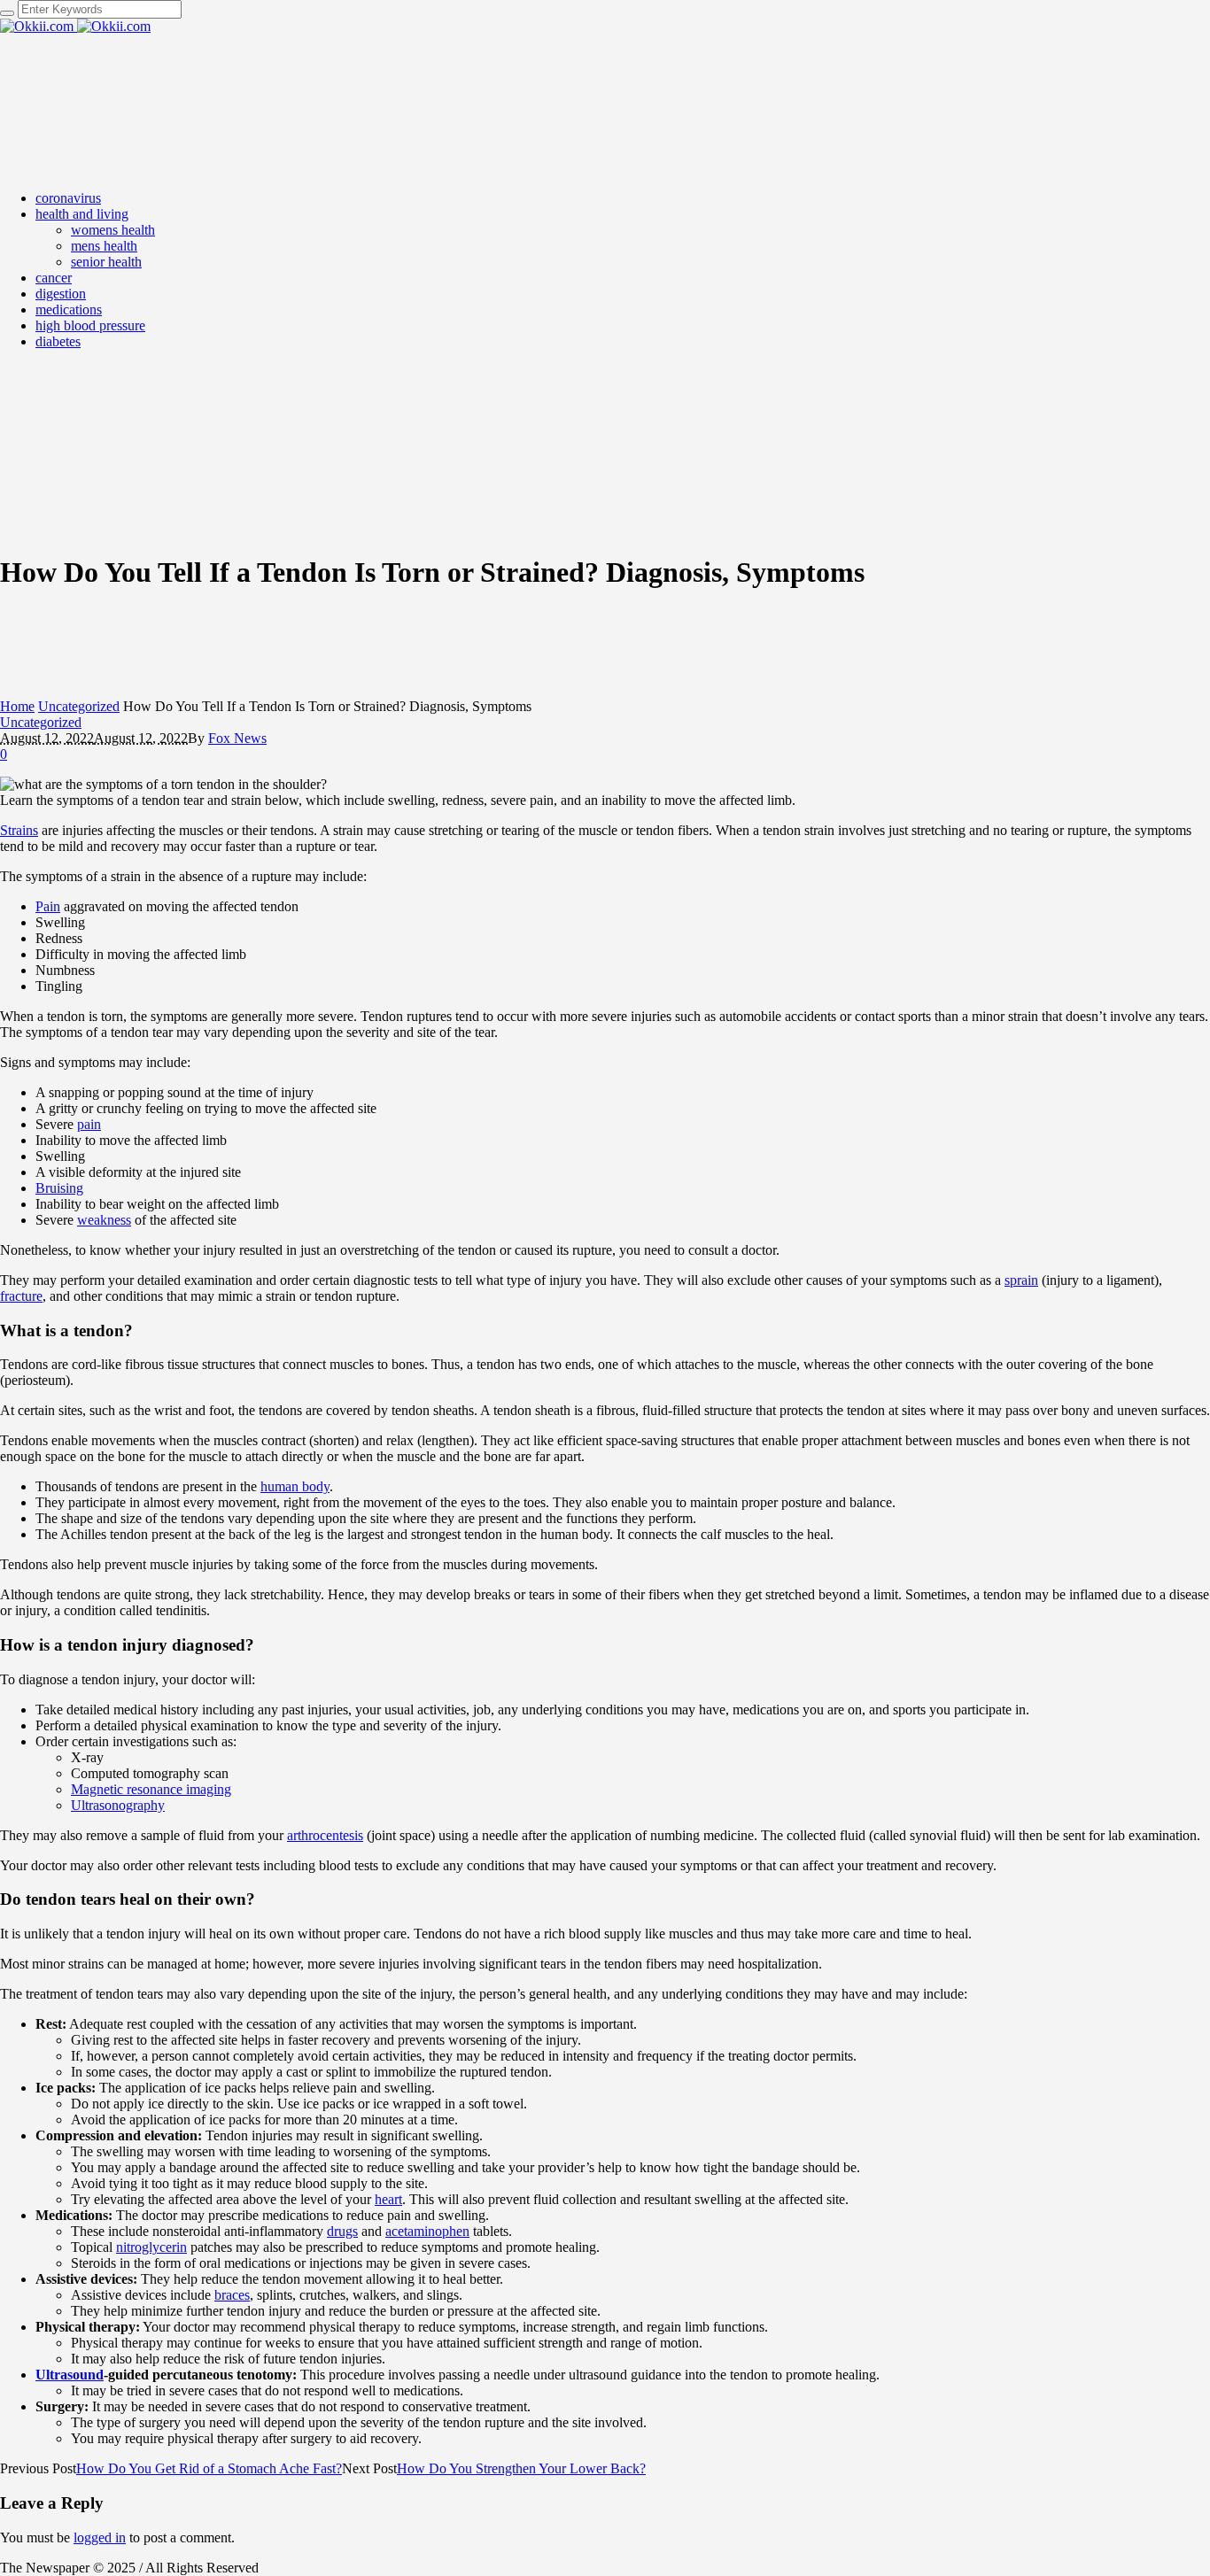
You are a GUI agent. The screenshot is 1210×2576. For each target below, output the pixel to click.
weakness (104, 1220)
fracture (21, 1296)
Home (17, 706)
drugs (342, 2231)
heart (388, 2199)
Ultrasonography (118, 1805)
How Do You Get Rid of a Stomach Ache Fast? (209, 2468)
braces (232, 2295)
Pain (48, 906)
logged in (100, 2537)
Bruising (59, 1188)
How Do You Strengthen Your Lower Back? (521, 2468)
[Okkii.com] (75, 26)
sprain (1021, 1280)
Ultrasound (70, 2375)
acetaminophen (427, 2231)
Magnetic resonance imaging (151, 1789)
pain (89, 1124)
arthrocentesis (325, 1835)
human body (295, 1486)
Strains (19, 830)
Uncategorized (79, 706)
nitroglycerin (151, 2247)
